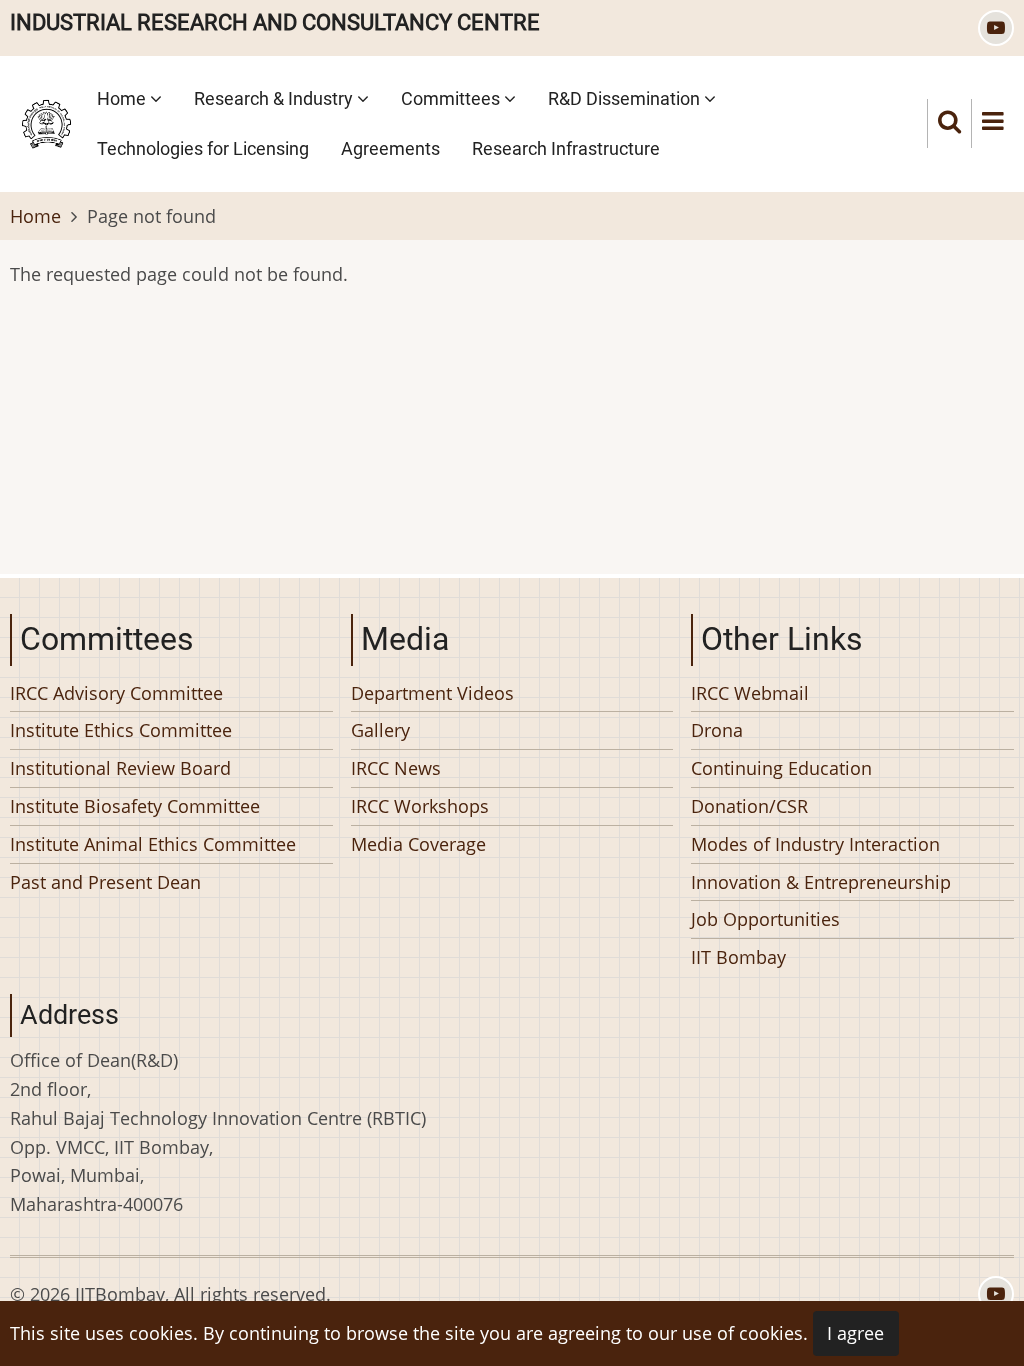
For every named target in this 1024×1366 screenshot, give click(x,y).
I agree (855, 1333)
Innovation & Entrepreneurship (821, 882)
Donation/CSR (749, 806)
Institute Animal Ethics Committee (153, 844)
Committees (452, 98)
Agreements (390, 148)
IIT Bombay (738, 957)
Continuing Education (781, 768)
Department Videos (432, 693)
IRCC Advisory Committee (116, 693)
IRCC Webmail (750, 693)
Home (123, 98)
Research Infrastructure (566, 148)
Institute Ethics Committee (121, 730)
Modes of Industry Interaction (815, 844)
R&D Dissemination (626, 98)
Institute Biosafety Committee (135, 806)
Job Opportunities (765, 919)
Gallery (380, 730)
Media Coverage (418, 844)
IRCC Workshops (420, 806)
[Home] (46, 121)
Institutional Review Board (120, 768)
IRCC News (396, 768)
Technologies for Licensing (203, 148)
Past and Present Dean (105, 882)
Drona (717, 730)
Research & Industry (275, 98)
